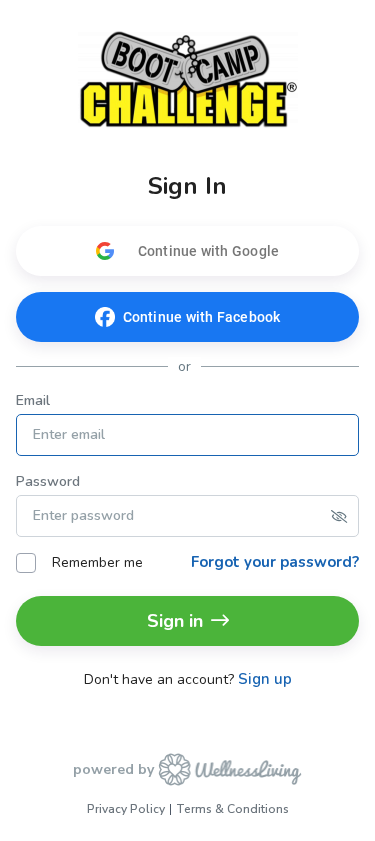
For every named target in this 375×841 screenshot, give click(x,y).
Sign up (265, 679)
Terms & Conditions (232, 809)
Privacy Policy (126, 809)
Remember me (97, 562)
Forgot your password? (275, 562)
